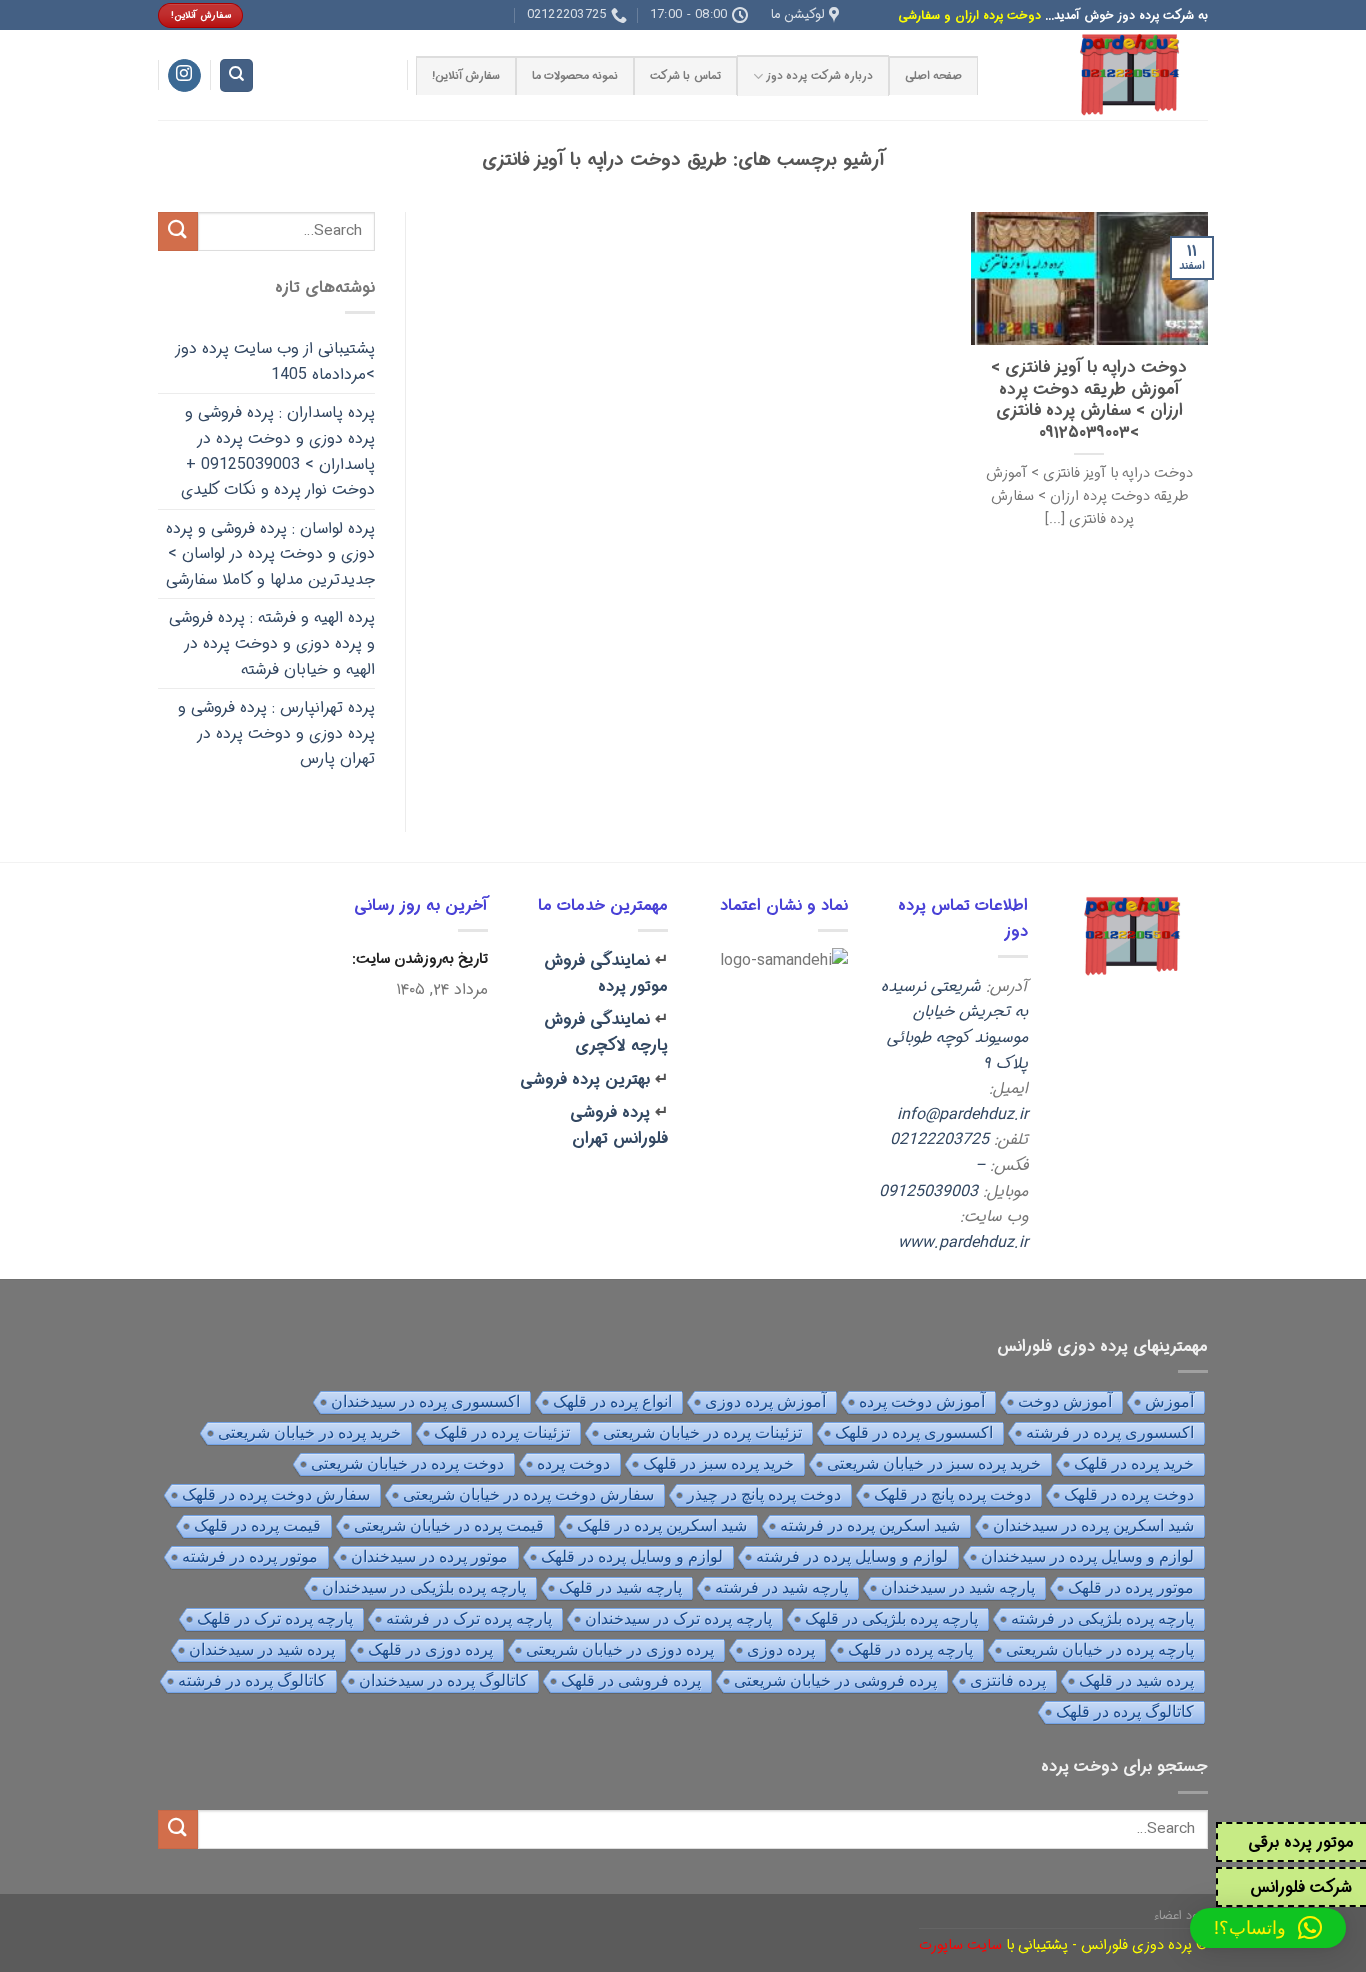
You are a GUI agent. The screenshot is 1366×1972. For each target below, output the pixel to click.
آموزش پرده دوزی (765, 1401)
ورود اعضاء (1181, 1915)
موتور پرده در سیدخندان (429, 1556)
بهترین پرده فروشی (585, 1079)
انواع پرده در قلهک (612, 1401)
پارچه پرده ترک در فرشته (469, 1618)
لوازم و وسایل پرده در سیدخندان (1087, 1556)
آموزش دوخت (1065, 1401)
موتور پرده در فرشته (250, 1556)
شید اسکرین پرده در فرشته (870, 1525)
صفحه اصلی (933, 76)
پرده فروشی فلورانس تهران (619, 1125)
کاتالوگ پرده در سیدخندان (443, 1680)
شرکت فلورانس (1301, 1887)
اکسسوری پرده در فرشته (1110, 1432)
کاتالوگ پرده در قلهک (1125, 1711)
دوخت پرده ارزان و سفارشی (969, 15)
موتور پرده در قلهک (1131, 1587)
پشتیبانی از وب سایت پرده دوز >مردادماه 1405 (275, 361)
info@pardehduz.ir (962, 1114)
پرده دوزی (781, 1649)
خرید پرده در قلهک (1134, 1463)
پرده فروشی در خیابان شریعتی (835, 1680)
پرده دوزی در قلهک (430, 1649)
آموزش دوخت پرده (922, 1401)
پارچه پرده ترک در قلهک (275, 1618)
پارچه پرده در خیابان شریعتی (1100, 1649)
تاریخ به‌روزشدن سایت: (418, 959)
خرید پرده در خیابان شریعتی (309, 1432)
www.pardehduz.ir (963, 1242)
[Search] (236, 75)
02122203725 (939, 1139)
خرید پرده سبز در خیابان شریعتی (934, 1463)
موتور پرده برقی (1301, 1842)
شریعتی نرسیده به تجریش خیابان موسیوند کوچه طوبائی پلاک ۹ (954, 1025)
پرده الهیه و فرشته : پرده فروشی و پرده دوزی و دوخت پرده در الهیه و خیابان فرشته (272, 643)
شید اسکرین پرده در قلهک (662, 1525)
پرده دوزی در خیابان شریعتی (620, 1649)
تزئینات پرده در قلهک (502, 1432)
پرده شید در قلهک (1136, 1680)
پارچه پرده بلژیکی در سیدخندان (424, 1587)
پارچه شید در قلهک (620, 1587)
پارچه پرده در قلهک (910, 1649)
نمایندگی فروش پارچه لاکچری (606, 1032)
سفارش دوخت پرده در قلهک (276, 1494)
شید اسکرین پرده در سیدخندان (1093, 1525)
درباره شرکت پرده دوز (819, 76)
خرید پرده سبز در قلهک (718, 1463)
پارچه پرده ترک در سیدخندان (678, 1618)
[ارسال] (178, 231)
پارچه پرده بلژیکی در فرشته (1102, 1618)
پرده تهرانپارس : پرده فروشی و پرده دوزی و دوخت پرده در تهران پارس (276, 733)
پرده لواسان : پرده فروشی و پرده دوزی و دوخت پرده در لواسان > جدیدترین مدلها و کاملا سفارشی (270, 554)
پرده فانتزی (1008, 1680)
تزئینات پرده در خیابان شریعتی (702, 1432)
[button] (1268, 1928)
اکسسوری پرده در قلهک (914, 1432)
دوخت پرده (573, 1463)
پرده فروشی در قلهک (631, 1680)
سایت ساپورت (960, 1945)
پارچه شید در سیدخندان (958, 1587)
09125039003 (928, 1191)
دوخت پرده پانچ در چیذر (764, 1494)
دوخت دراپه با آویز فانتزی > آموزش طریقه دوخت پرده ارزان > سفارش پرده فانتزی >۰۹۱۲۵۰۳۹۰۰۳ (1089, 401)
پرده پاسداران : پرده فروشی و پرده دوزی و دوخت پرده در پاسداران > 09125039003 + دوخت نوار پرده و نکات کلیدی (278, 451)
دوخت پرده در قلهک (1129, 1494)
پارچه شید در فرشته (781, 1587)
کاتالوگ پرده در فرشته (252, 1680)
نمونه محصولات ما (575, 76)
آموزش (1169, 1401)
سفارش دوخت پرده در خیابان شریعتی (528, 1494)
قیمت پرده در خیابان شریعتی (449, 1525)
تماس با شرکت (685, 76)
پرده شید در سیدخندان (262, 1649)
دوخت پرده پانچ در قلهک (952, 1494)
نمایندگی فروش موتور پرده (606, 973)
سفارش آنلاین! (466, 76)
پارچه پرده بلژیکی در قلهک (891, 1618)
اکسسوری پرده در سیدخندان (425, 1401)
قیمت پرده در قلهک (257, 1525)
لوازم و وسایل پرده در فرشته (852, 1556)
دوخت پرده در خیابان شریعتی (407, 1463)
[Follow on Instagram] (184, 76)
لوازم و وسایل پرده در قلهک (632, 1556)
